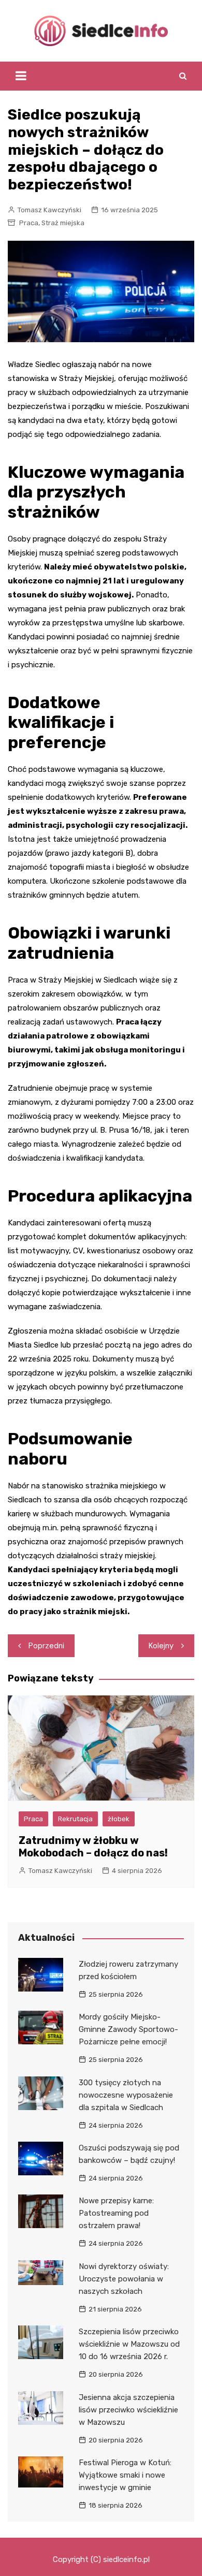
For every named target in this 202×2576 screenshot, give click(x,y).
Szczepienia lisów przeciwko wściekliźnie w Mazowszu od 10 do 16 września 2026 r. (129, 2344)
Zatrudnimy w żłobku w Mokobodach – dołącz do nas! (93, 1847)
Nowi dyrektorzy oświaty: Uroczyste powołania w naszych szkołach (124, 2279)
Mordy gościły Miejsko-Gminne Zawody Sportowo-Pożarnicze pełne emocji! (128, 2029)
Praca (29, 223)
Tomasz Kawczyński (49, 210)
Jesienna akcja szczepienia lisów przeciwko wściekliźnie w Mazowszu (128, 2410)
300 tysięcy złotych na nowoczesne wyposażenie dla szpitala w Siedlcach (126, 2095)
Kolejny (161, 1646)
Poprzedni (46, 1646)
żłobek (119, 1819)
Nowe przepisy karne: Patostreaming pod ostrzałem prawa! (116, 2213)
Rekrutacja (75, 1819)
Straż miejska (63, 223)
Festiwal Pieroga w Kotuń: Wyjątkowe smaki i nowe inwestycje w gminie (125, 2475)
